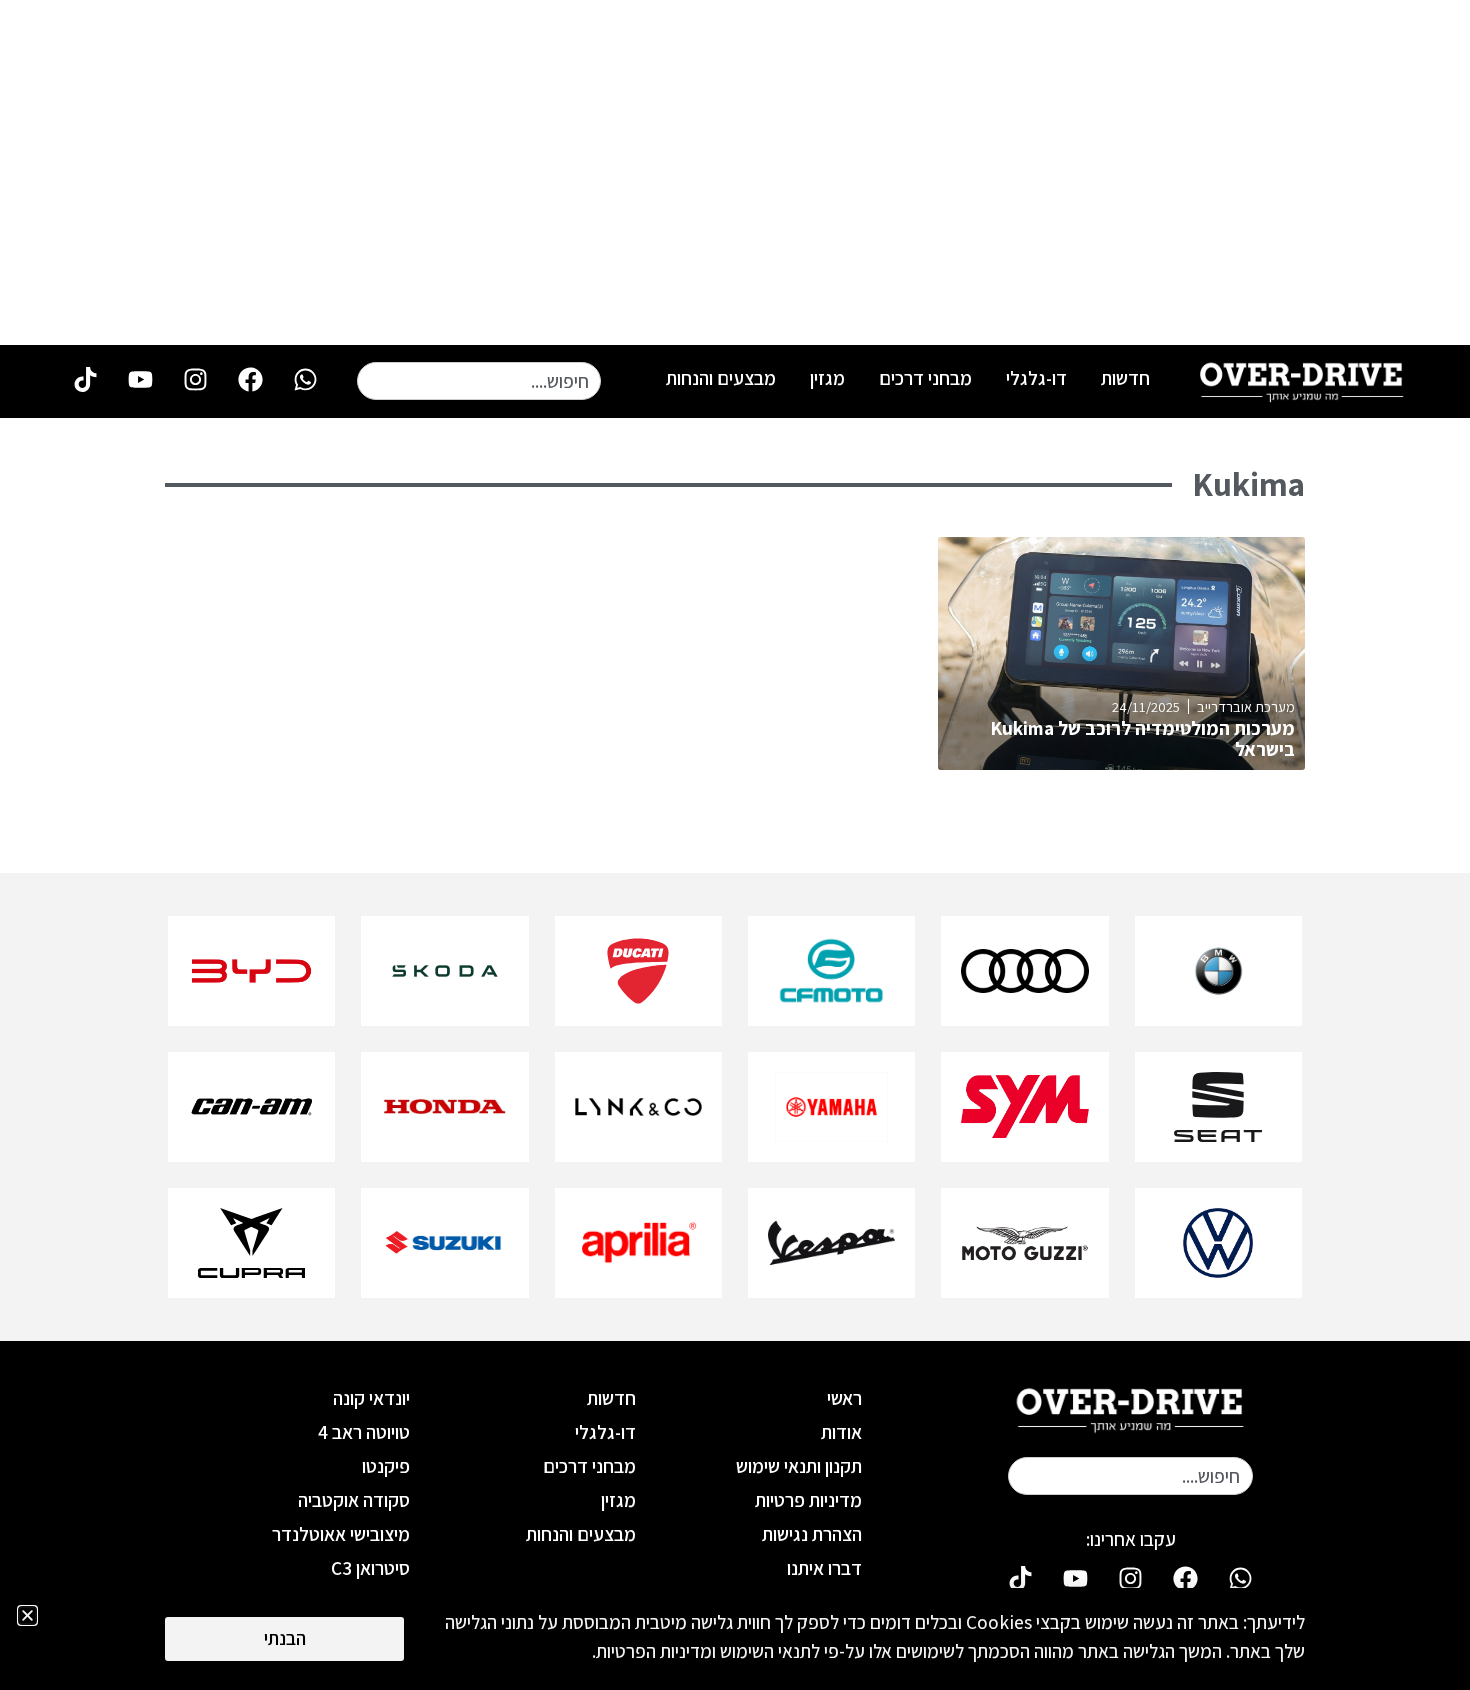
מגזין (827, 378)
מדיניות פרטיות (808, 1500)
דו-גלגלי (1036, 378)
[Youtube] (140, 380)
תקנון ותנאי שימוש (799, 1466)
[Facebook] (250, 380)
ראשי (844, 1398)
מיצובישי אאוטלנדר (341, 1534)
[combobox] (479, 381)
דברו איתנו (824, 1568)
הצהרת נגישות (812, 1534)
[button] (27, 1615)
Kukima (1248, 484)
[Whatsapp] (305, 380)
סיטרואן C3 (370, 1568)
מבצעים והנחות (721, 378)
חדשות (1125, 378)
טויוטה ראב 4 (364, 1432)
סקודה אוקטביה (354, 1500)
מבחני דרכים (925, 378)
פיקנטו (386, 1466)
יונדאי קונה (371, 1398)
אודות (841, 1432)
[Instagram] (195, 380)
